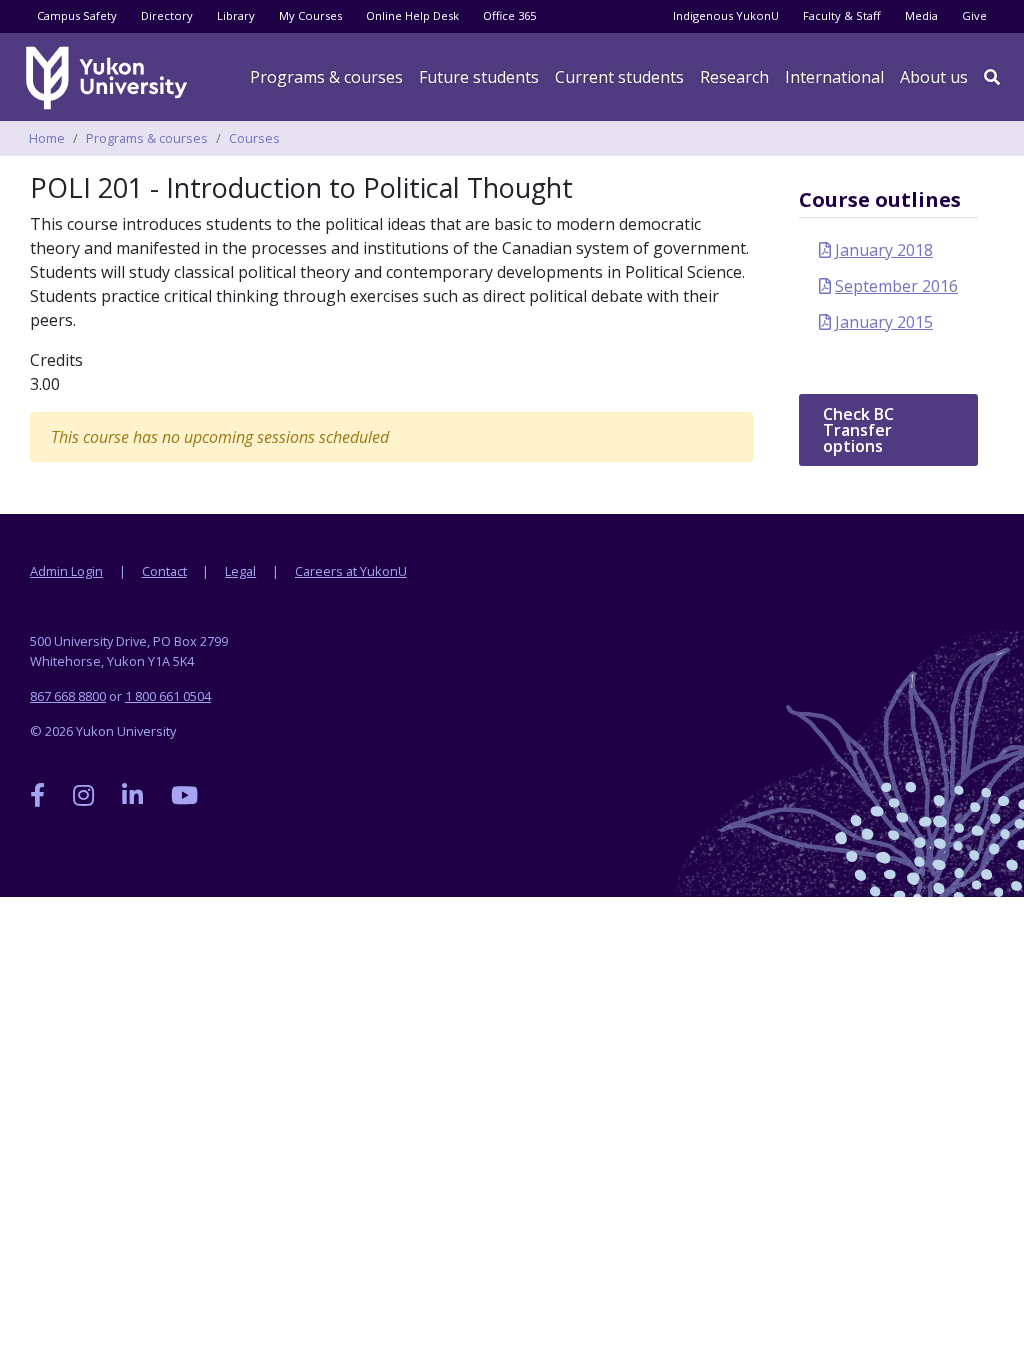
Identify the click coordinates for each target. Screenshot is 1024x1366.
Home (47, 138)
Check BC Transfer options (858, 430)
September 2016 (896, 286)
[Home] (110, 78)
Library (236, 15)
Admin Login (66, 571)
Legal (240, 571)
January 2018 (884, 250)
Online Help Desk (412, 15)
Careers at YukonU (351, 571)
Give (974, 15)
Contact (164, 571)
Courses (254, 138)
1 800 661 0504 (168, 696)
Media (921, 15)
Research (734, 77)
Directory (167, 15)
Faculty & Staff (842, 15)
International (834, 77)
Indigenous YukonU (726, 15)
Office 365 (509, 15)
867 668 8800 (68, 696)
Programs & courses (326, 77)
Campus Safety (77, 15)
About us (934, 77)
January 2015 (884, 322)
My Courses (310, 15)
